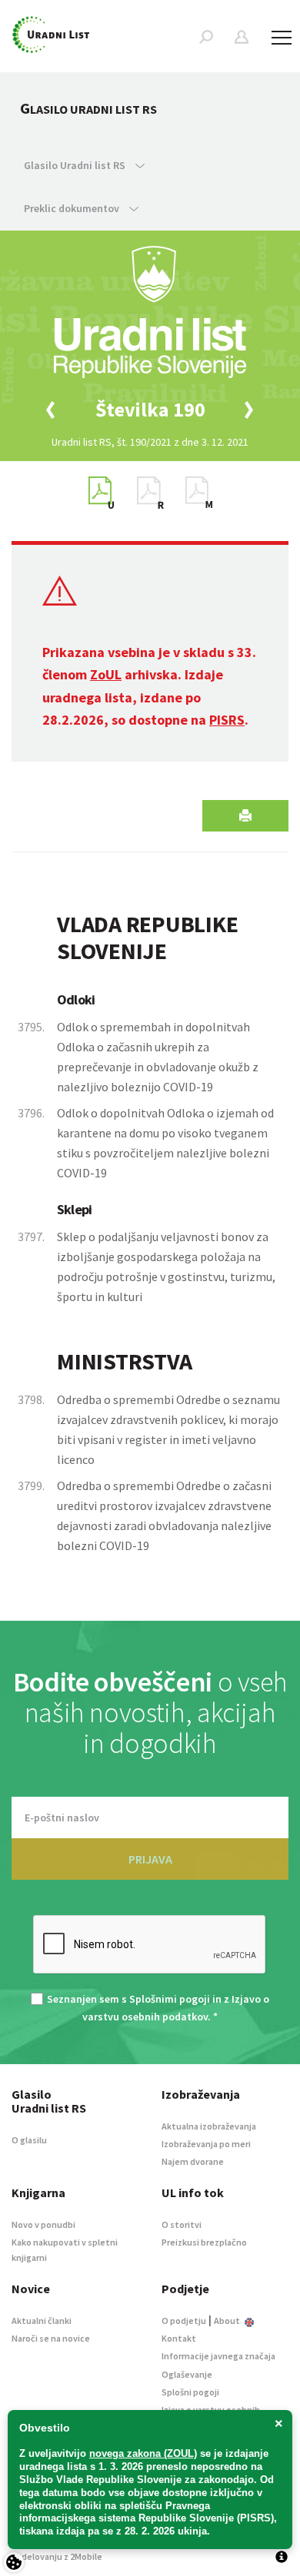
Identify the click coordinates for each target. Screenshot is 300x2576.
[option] (150, 410)
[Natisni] (245, 816)
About (228, 2320)
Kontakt (179, 2338)
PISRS (227, 720)
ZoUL (106, 674)
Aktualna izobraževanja (209, 2126)
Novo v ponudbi (43, 2224)
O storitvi (182, 2224)
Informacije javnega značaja (218, 2356)
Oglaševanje (187, 2374)
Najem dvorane (193, 2161)
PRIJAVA (150, 1859)
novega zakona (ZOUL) (143, 2453)
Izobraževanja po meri (206, 2144)
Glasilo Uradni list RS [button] (76, 165)
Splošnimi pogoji (170, 1999)
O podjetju (184, 2320)
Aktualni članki (42, 2320)
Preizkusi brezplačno (204, 2242)
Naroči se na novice (51, 2338)
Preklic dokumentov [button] (73, 208)
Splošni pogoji (190, 2392)
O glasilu (29, 2140)
